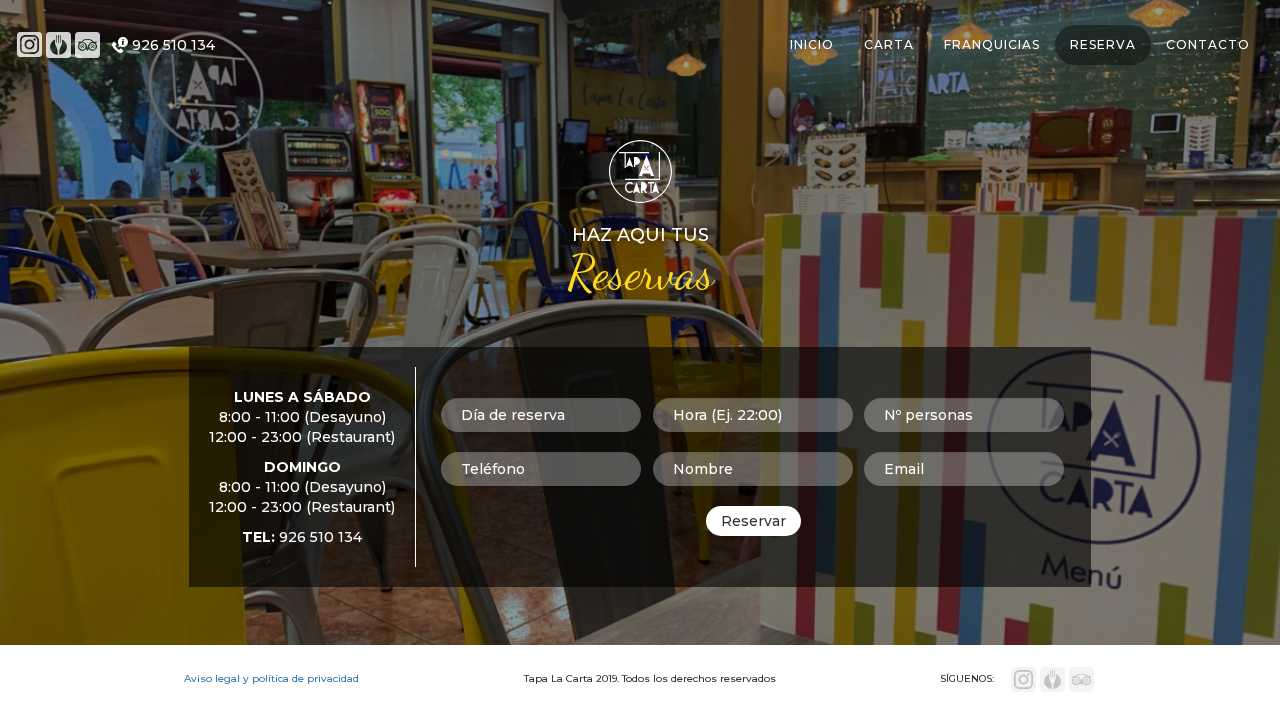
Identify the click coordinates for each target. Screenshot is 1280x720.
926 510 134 (173, 45)
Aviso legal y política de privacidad (271, 678)
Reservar (753, 521)
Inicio (812, 44)
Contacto (1208, 44)
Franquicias (992, 44)
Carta (889, 44)
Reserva (1103, 44)
